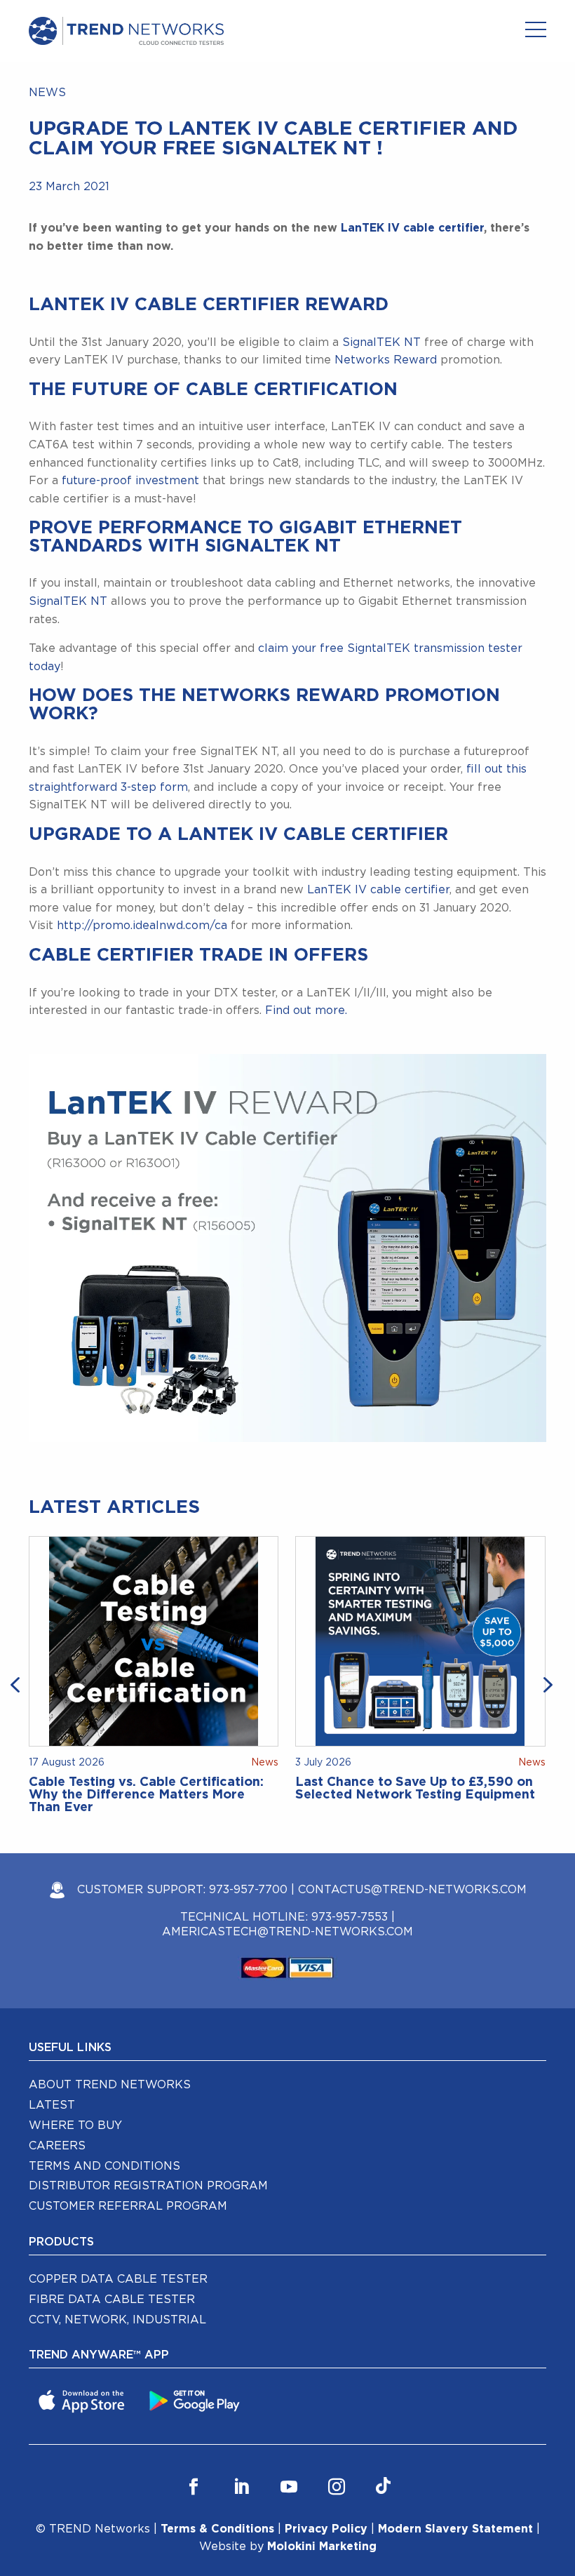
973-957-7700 (248, 1890)
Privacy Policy (326, 2529)
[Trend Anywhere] (83, 2401)
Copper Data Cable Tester (118, 2279)
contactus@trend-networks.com (412, 1890)
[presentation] (18, 1683)
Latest (52, 2105)
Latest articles (114, 1507)
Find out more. (306, 1010)
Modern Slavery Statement (455, 2529)
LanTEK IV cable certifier (412, 228)
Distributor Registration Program (148, 2186)
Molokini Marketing (322, 2547)
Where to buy (75, 2125)
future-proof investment (130, 481)
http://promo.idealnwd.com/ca (142, 926)
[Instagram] (337, 2487)
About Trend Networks (110, 2085)
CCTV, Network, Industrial (117, 2320)
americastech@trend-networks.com (287, 1932)
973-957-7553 (350, 1917)
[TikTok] (383, 2487)
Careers (57, 2146)
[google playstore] (196, 2401)
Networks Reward (384, 360)
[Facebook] (194, 2487)
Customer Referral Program (128, 2206)
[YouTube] (289, 2487)
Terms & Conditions (217, 2529)
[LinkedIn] (241, 2487)
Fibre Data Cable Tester (112, 2300)
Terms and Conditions (104, 2166)
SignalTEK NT (381, 342)
